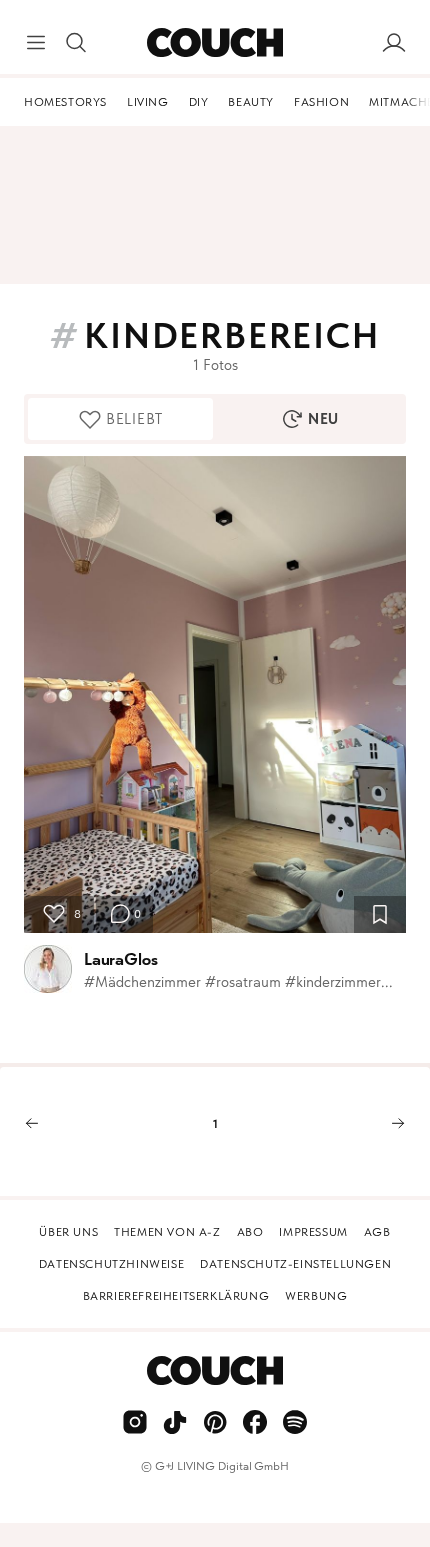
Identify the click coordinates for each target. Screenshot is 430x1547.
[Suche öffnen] (76, 43)
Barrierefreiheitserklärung (176, 1296)
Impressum (313, 1232)
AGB (377, 1232)
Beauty (251, 102)
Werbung (316, 1296)
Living (148, 102)
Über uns (68, 1232)
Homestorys (65, 102)
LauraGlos (120, 959)
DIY (199, 102)
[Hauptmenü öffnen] (36, 43)
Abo (250, 1232)
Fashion (321, 102)
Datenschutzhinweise (111, 1264)
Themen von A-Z (167, 1232)
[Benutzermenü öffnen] (394, 43)
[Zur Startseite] (214, 43)
